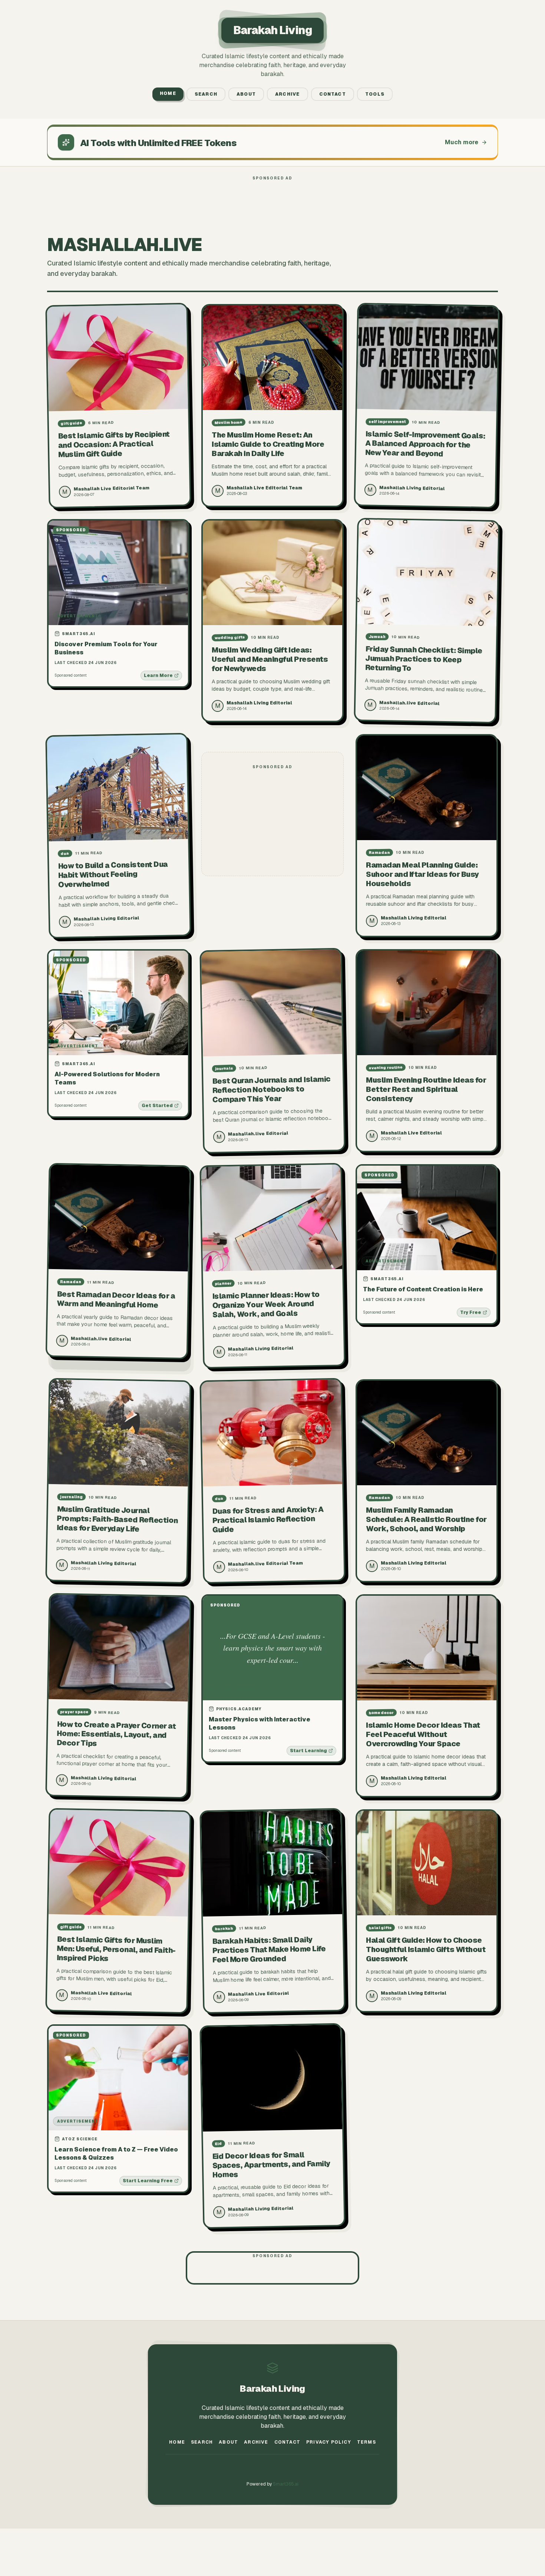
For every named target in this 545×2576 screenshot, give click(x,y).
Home (168, 93)
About (246, 94)
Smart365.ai (286, 2484)
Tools (375, 94)
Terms (366, 2442)
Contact (333, 94)
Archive (287, 94)
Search (206, 94)
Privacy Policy (329, 2442)
